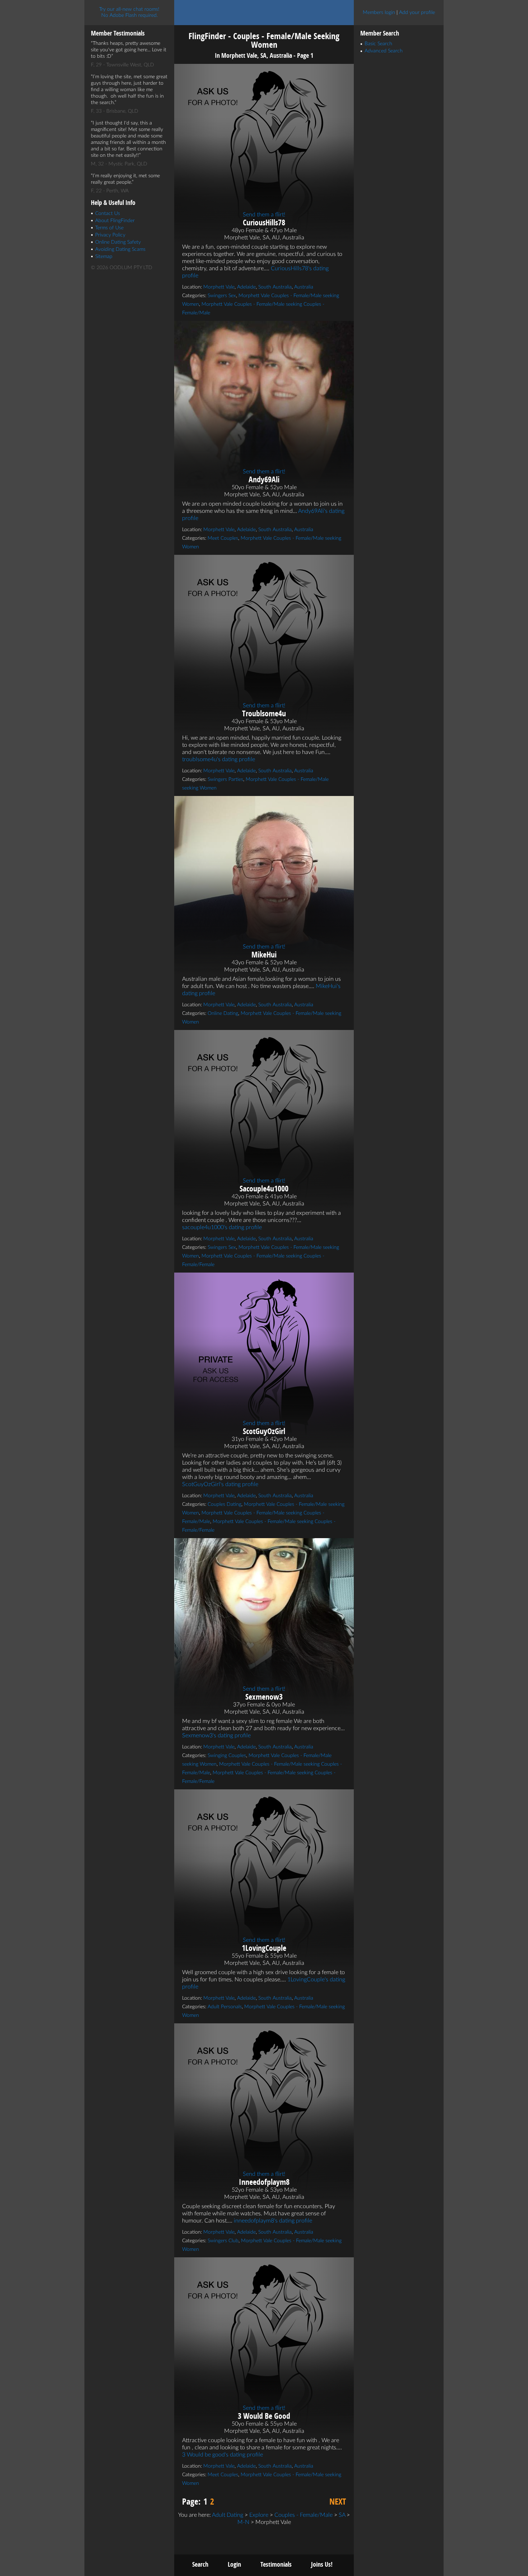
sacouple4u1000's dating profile (222, 1227)
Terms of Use (109, 228)
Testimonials (276, 2564)
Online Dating (223, 1013)
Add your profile (417, 13)
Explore (259, 2515)
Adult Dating (228, 2515)
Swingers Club (223, 2241)
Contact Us (108, 214)
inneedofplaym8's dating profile (273, 2221)
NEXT (338, 2501)
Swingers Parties (225, 779)
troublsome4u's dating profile (219, 759)
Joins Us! (322, 2564)
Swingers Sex (222, 296)
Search (200, 2564)
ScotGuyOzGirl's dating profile (220, 1484)
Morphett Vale (219, 287)
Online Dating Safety (118, 242)
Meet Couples (223, 538)
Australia (304, 287)
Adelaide (246, 287)
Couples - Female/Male (304, 2515)
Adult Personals (225, 2007)
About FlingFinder (115, 221)
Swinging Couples (227, 1756)
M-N (243, 2522)
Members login (379, 13)
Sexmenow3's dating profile (216, 1736)
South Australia (275, 287)
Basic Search (378, 44)
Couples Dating (224, 1504)
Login (234, 2564)
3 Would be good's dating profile (223, 2455)
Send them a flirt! (264, 215)
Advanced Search (384, 51)
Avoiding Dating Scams (120, 249)
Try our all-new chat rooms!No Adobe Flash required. (129, 12)
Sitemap (104, 257)
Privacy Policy (110, 235)
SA (342, 2515)
